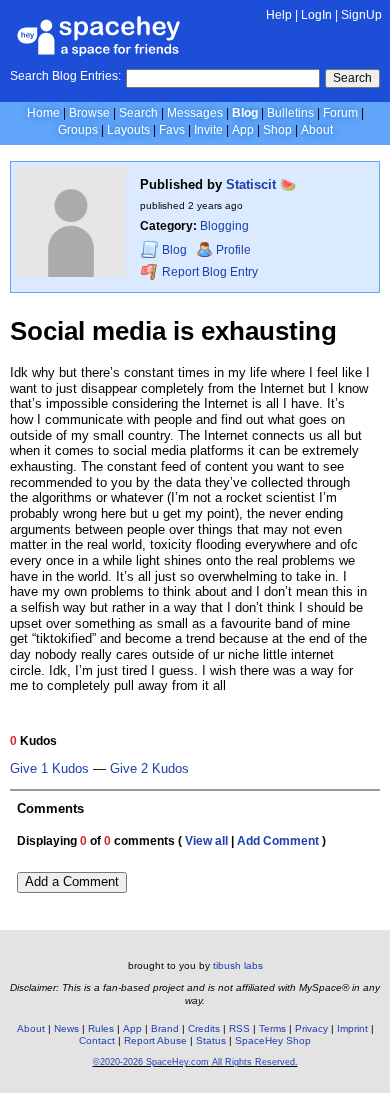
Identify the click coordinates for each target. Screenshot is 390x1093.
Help (279, 15)
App (243, 130)
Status (211, 1040)
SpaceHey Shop (273, 1040)
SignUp (361, 15)
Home (43, 113)
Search (352, 78)
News (66, 1028)
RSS (239, 1028)
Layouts (128, 130)
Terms (272, 1028)
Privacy (311, 1028)
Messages (195, 113)
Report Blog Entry (208, 272)
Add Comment (278, 841)
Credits (204, 1028)
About (317, 130)
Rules (101, 1028)
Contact (97, 1040)
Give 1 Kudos (49, 769)
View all (206, 841)
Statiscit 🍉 (261, 184)
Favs (172, 130)
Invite (208, 130)
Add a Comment (72, 881)
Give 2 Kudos (149, 769)
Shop (277, 130)
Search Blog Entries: (65, 76)
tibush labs (238, 965)
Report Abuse (155, 1040)
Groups (78, 130)
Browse (89, 113)
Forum (340, 113)
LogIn (316, 15)
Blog (245, 113)
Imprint (352, 1028)
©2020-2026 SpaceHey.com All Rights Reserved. (195, 1062)
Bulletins (290, 113)
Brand (165, 1028)
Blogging (224, 226)
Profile (233, 250)
